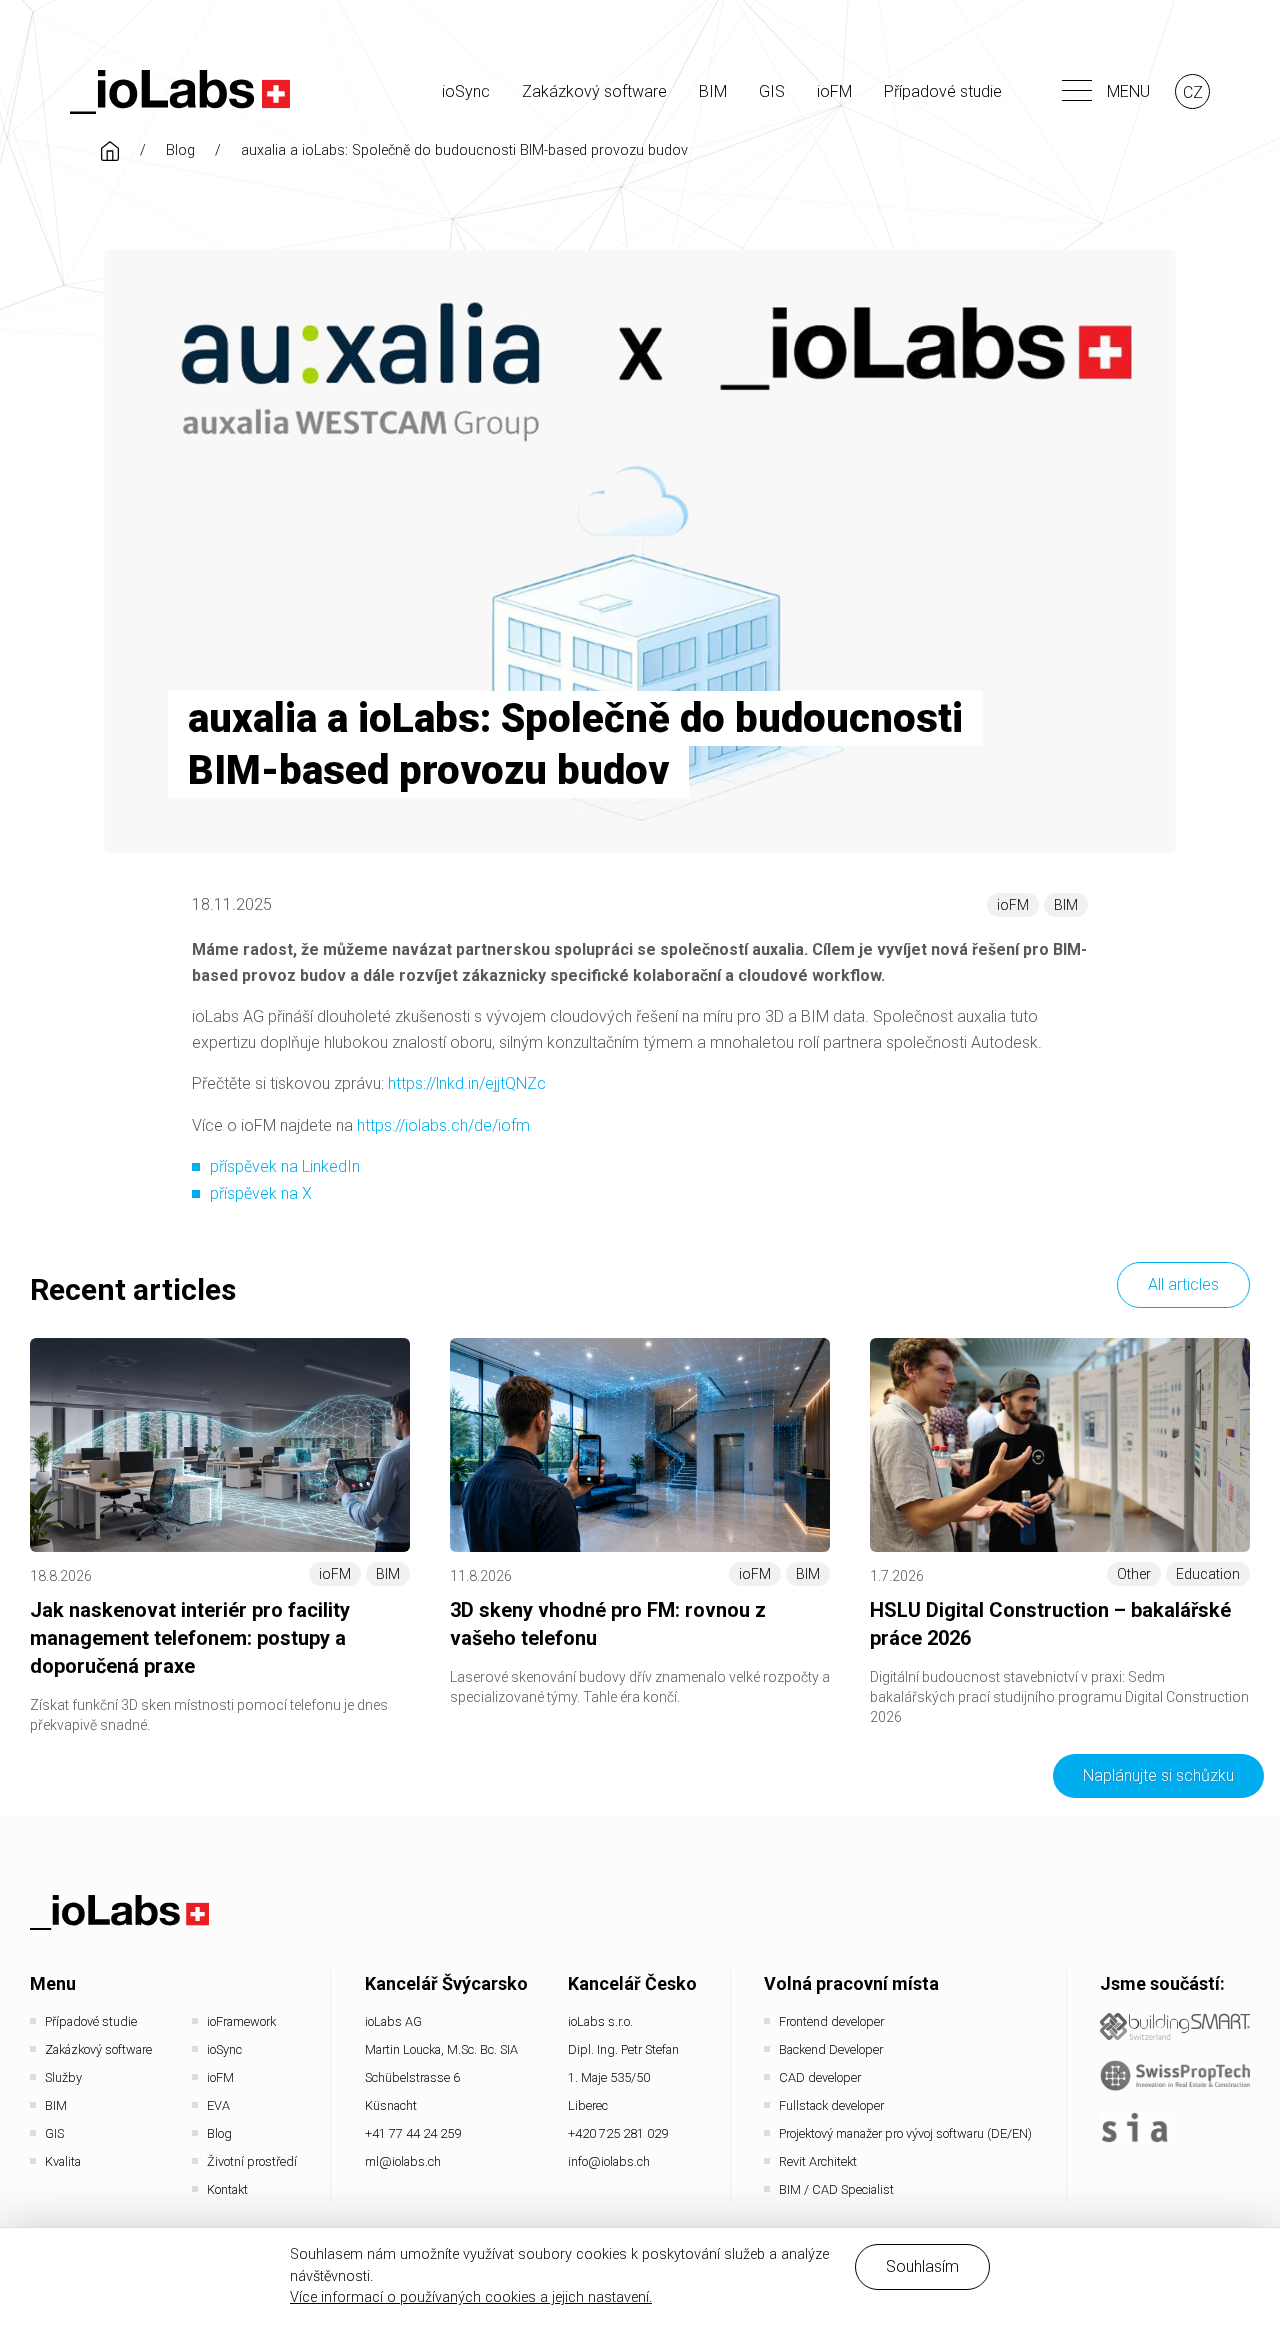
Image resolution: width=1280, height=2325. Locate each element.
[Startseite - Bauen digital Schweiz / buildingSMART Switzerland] (1175, 2026)
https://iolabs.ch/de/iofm (443, 1125)
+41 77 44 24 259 (413, 2133)
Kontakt (227, 2189)
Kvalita (63, 2161)
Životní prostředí (252, 2161)
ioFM (834, 91)
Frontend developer (831, 2021)
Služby (63, 2077)
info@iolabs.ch (609, 2161)
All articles (1183, 1284)
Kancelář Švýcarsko (446, 1983)
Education (1208, 1574)
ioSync (466, 91)
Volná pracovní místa (851, 1983)
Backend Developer (831, 2049)
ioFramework (241, 2021)
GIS (772, 91)
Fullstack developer (831, 2105)
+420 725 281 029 (618, 2133)
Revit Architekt (818, 2161)
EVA (218, 2105)
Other (1134, 1574)
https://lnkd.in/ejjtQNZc (467, 1083)
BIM (713, 91)
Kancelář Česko (632, 1983)
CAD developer (820, 2077)
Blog (180, 150)
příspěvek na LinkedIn (285, 1166)
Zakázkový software (594, 91)
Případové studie (943, 91)
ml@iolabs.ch (403, 2161)
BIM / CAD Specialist (836, 2189)
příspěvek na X (261, 1193)
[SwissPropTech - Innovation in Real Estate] (1175, 2075)
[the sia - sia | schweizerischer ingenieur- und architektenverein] (1135, 2127)
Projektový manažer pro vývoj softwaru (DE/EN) (905, 2133)
